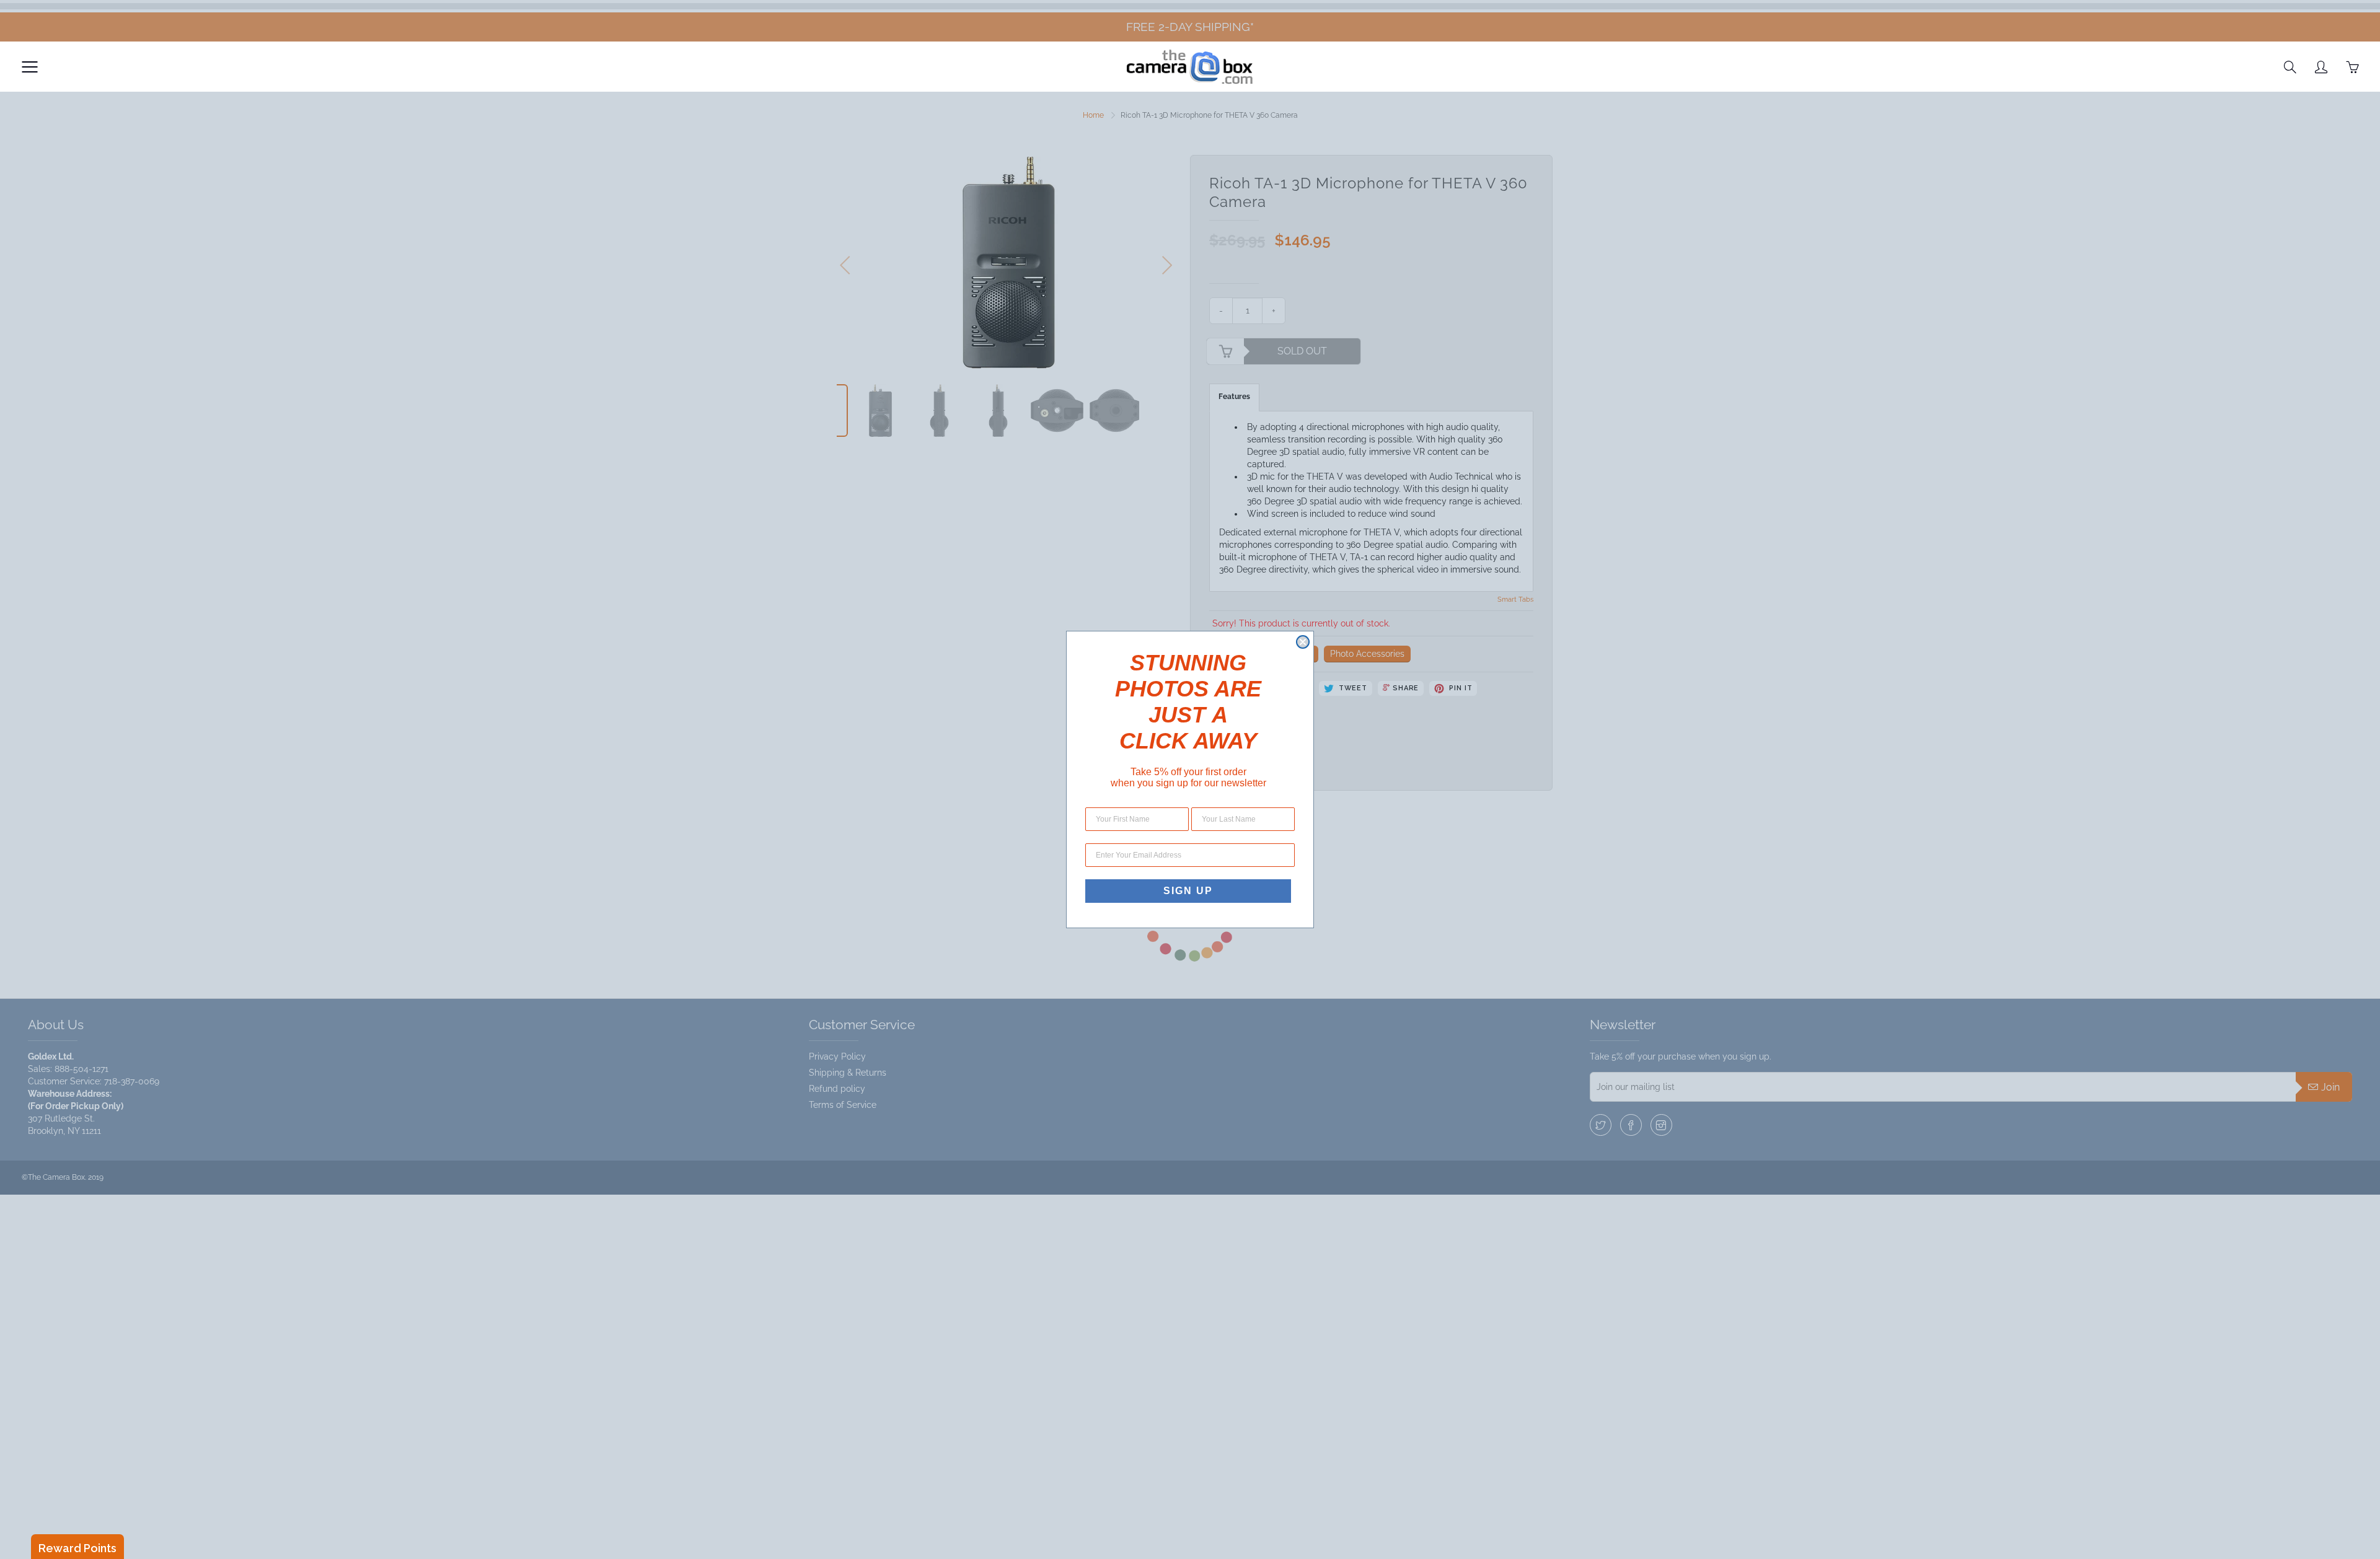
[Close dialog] (1303, 642)
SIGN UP (1188, 891)
